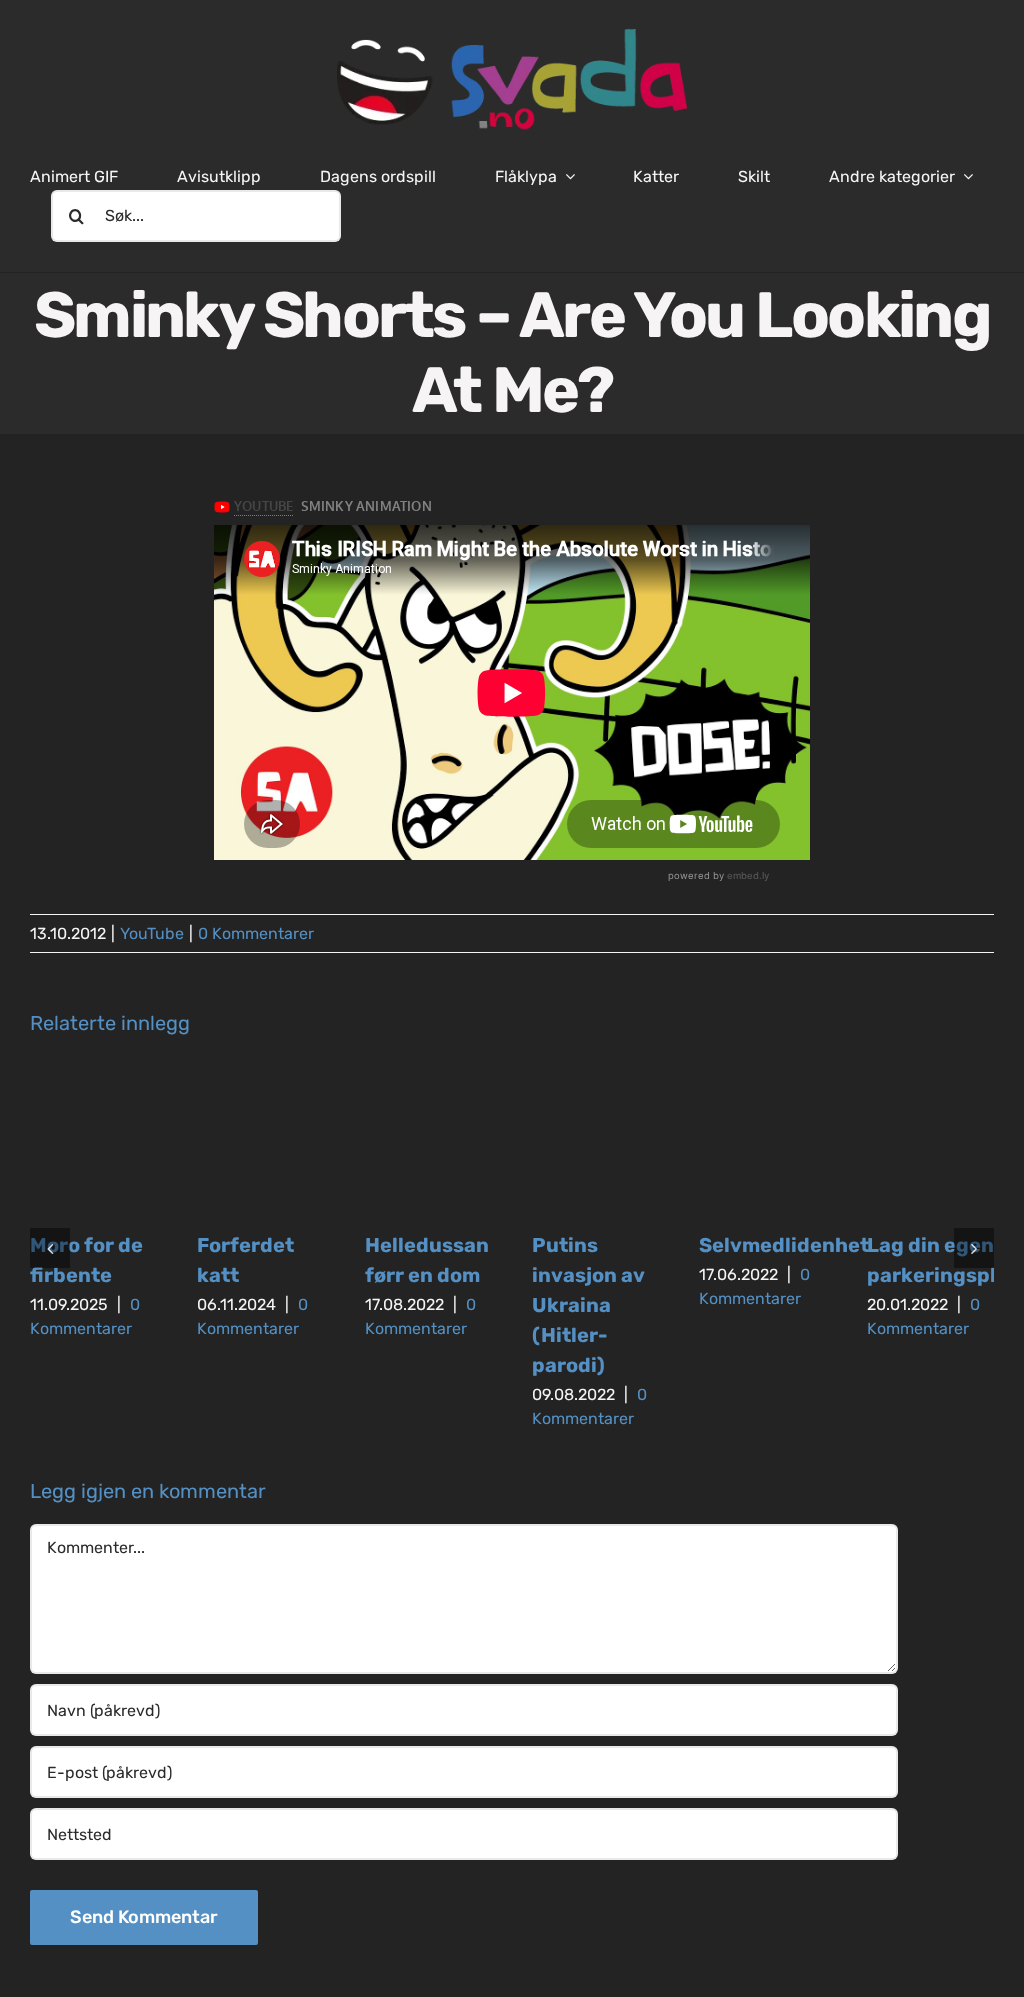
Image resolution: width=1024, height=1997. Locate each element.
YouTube (152, 933)
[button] (50, 1248)
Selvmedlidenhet (784, 1245)
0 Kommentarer (256, 933)
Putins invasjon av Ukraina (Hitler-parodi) (588, 1305)
